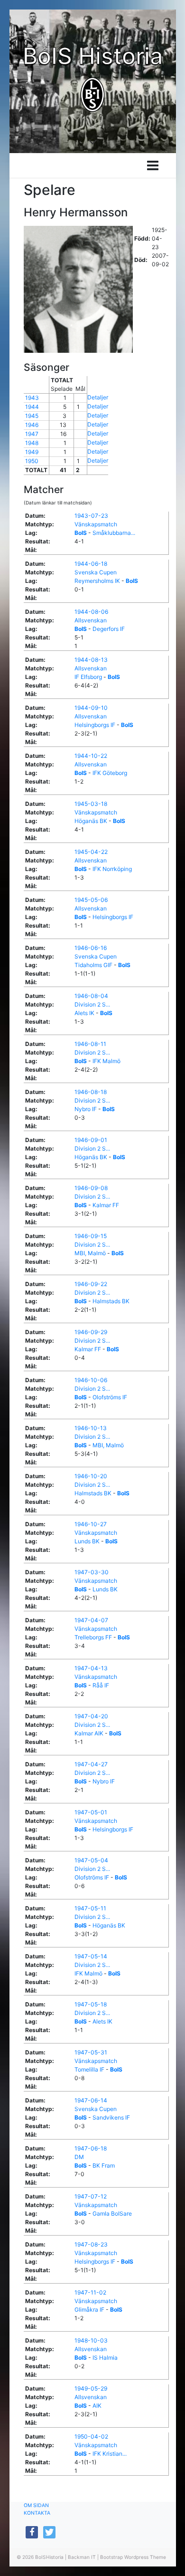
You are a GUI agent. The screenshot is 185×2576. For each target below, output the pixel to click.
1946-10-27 (91, 1524)
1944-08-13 (91, 660)
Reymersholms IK (97, 581)
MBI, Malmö (90, 1253)
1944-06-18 (91, 564)
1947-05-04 (91, 1860)
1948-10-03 (91, 2340)
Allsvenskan (91, 620)
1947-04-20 (91, 1716)
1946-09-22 (91, 1284)
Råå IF (101, 1685)
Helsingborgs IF (95, 725)
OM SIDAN (36, 2505)
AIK (97, 2406)
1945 (32, 416)
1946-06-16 (91, 948)
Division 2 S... (92, 1004)
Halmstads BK (111, 1301)
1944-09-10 (91, 708)
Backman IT (82, 2557)
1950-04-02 (91, 2436)
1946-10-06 (91, 1380)
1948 (32, 443)
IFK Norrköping (112, 869)
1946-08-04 (91, 996)
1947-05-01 (91, 1812)
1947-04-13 (91, 1668)
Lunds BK (87, 1541)
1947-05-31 (91, 2052)
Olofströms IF (110, 1397)
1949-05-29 (91, 2388)
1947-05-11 (90, 1908)
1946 (32, 425)
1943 (32, 398)
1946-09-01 (91, 1140)
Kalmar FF (106, 1205)
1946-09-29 (91, 1332)
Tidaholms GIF (93, 965)
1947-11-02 (90, 2292)
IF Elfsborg (88, 677)
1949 (32, 452)
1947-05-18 (91, 2004)
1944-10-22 (91, 756)
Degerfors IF (109, 629)
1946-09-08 (91, 1188)
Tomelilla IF (89, 2069)
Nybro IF (86, 1109)
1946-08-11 (90, 1044)
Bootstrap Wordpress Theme (133, 2557)
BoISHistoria (49, 2557)
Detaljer (98, 397)
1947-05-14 (91, 1956)
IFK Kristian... (110, 2454)
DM (79, 2157)
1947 (32, 434)
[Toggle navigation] (153, 165)
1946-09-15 (91, 1236)
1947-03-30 (92, 1572)
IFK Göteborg (110, 773)
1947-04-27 (91, 1764)
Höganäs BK (91, 821)
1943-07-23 (91, 516)
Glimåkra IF (89, 2310)
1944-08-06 (91, 612)
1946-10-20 (91, 1476)
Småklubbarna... (114, 533)
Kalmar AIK (89, 1733)
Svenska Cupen (96, 572)
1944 (32, 407)
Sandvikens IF (111, 2117)
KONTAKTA (37, 2513)
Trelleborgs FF (93, 1637)
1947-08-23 (91, 2244)
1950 (32, 461)
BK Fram (104, 2165)
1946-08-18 (91, 1092)
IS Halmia (105, 2358)
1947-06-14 (91, 2100)
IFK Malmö (106, 1061)
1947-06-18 (91, 2148)
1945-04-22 (91, 852)
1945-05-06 (91, 900)
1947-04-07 (91, 1620)
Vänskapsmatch (96, 524)
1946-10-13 (91, 1428)
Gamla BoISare (112, 2213)
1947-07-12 (91, 2196)
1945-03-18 (91, 804)
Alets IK (84, 1013)
